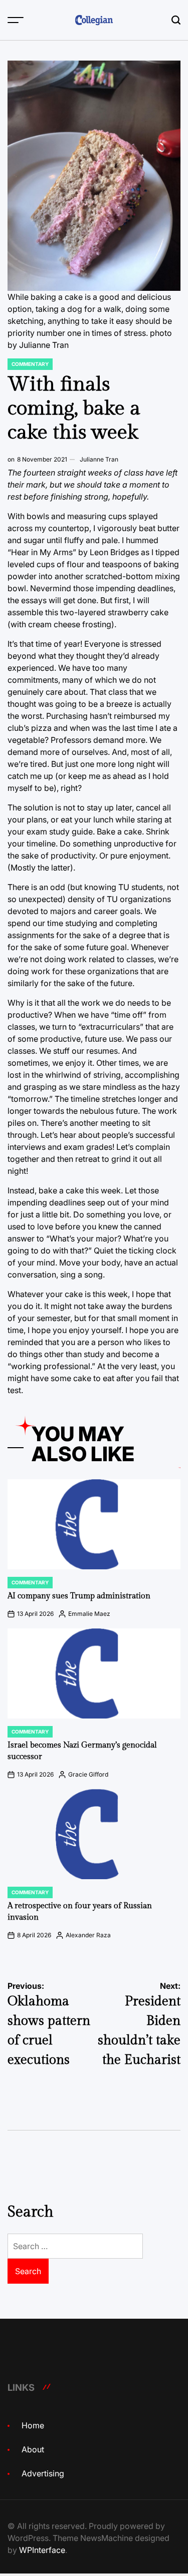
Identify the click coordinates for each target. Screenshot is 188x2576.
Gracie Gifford (88, 1774)
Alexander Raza (88, 1935)
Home (33, 2425)
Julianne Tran (99, 459)
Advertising (43, 2473)
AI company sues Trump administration (79, 1596)
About (33, 2449)
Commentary (30, 364)
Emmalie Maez (89, 1614)
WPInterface (42, 2550)
